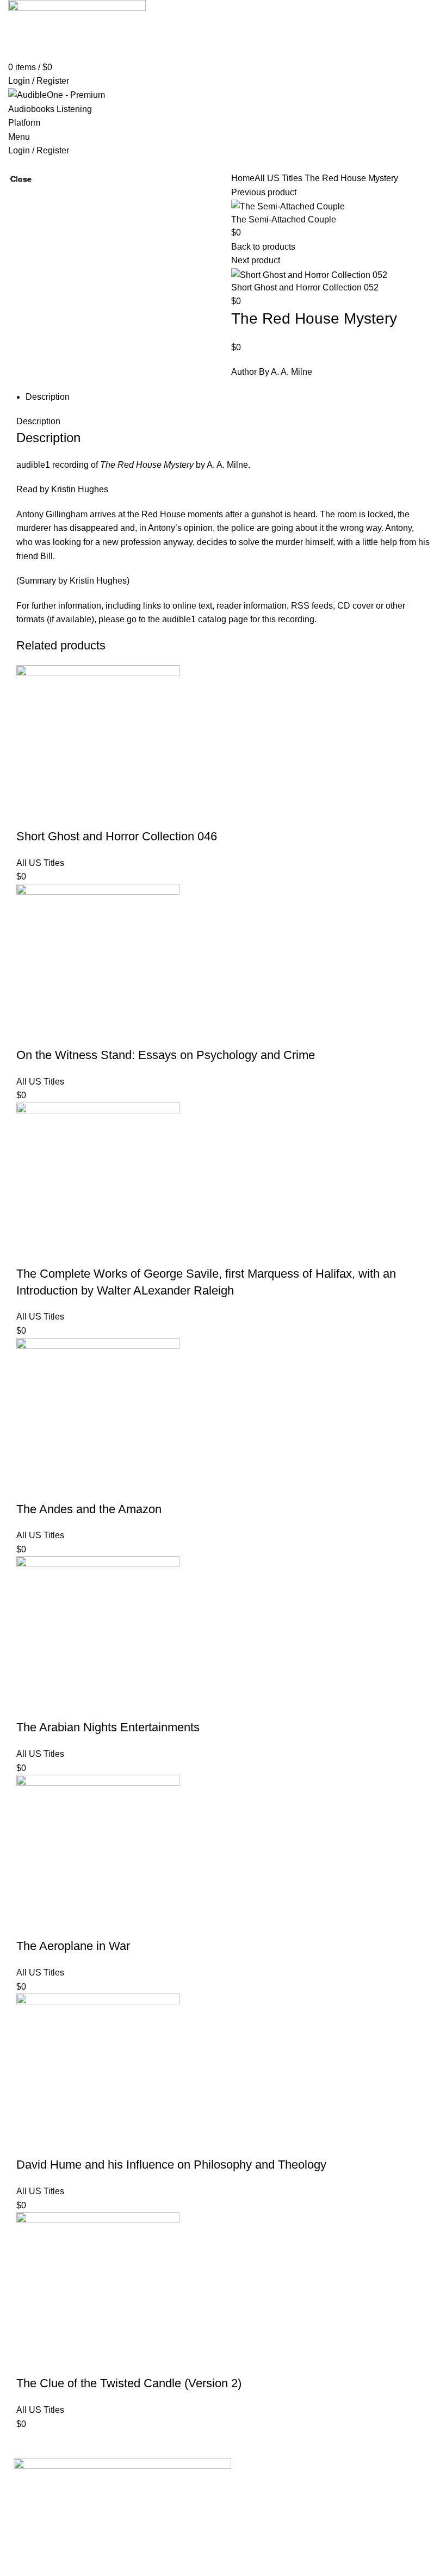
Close (21, 179)
